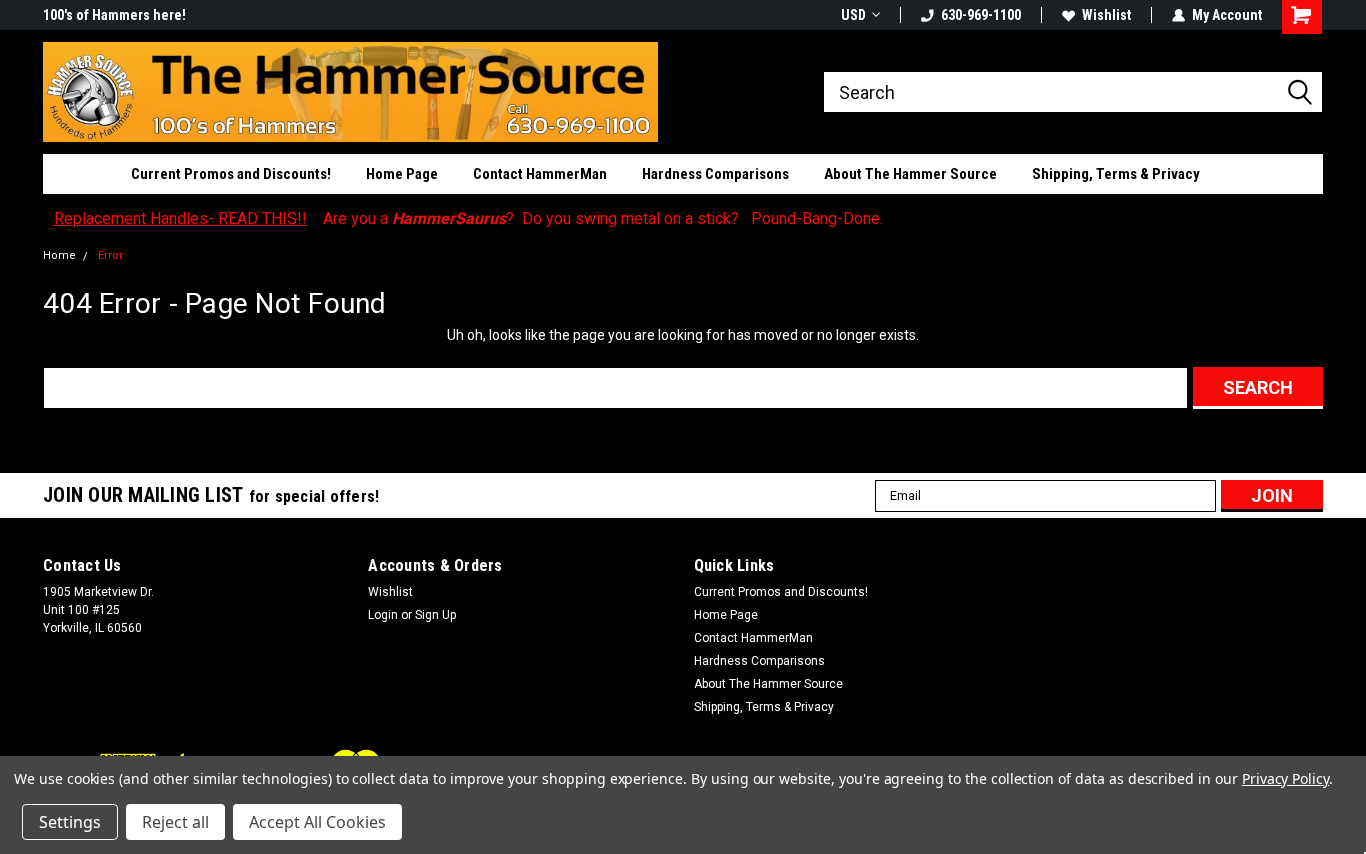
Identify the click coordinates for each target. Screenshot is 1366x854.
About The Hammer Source (910, 174)
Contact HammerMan (540, 174)
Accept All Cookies (317, 822)
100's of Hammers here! (114, 15)
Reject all (175, 822)
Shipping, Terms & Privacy (1116, 174)
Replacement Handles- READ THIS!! (180, 218)
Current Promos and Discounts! (231, 174)
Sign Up (435, 615)
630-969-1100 (981, 15)
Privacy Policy (1285, 778)
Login (383, 615)
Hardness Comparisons (715, 174)
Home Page (402, 174)
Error (110, 255)
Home (59, 255)
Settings (70, 822)
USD (853, 15)
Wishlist (1106, 15)
